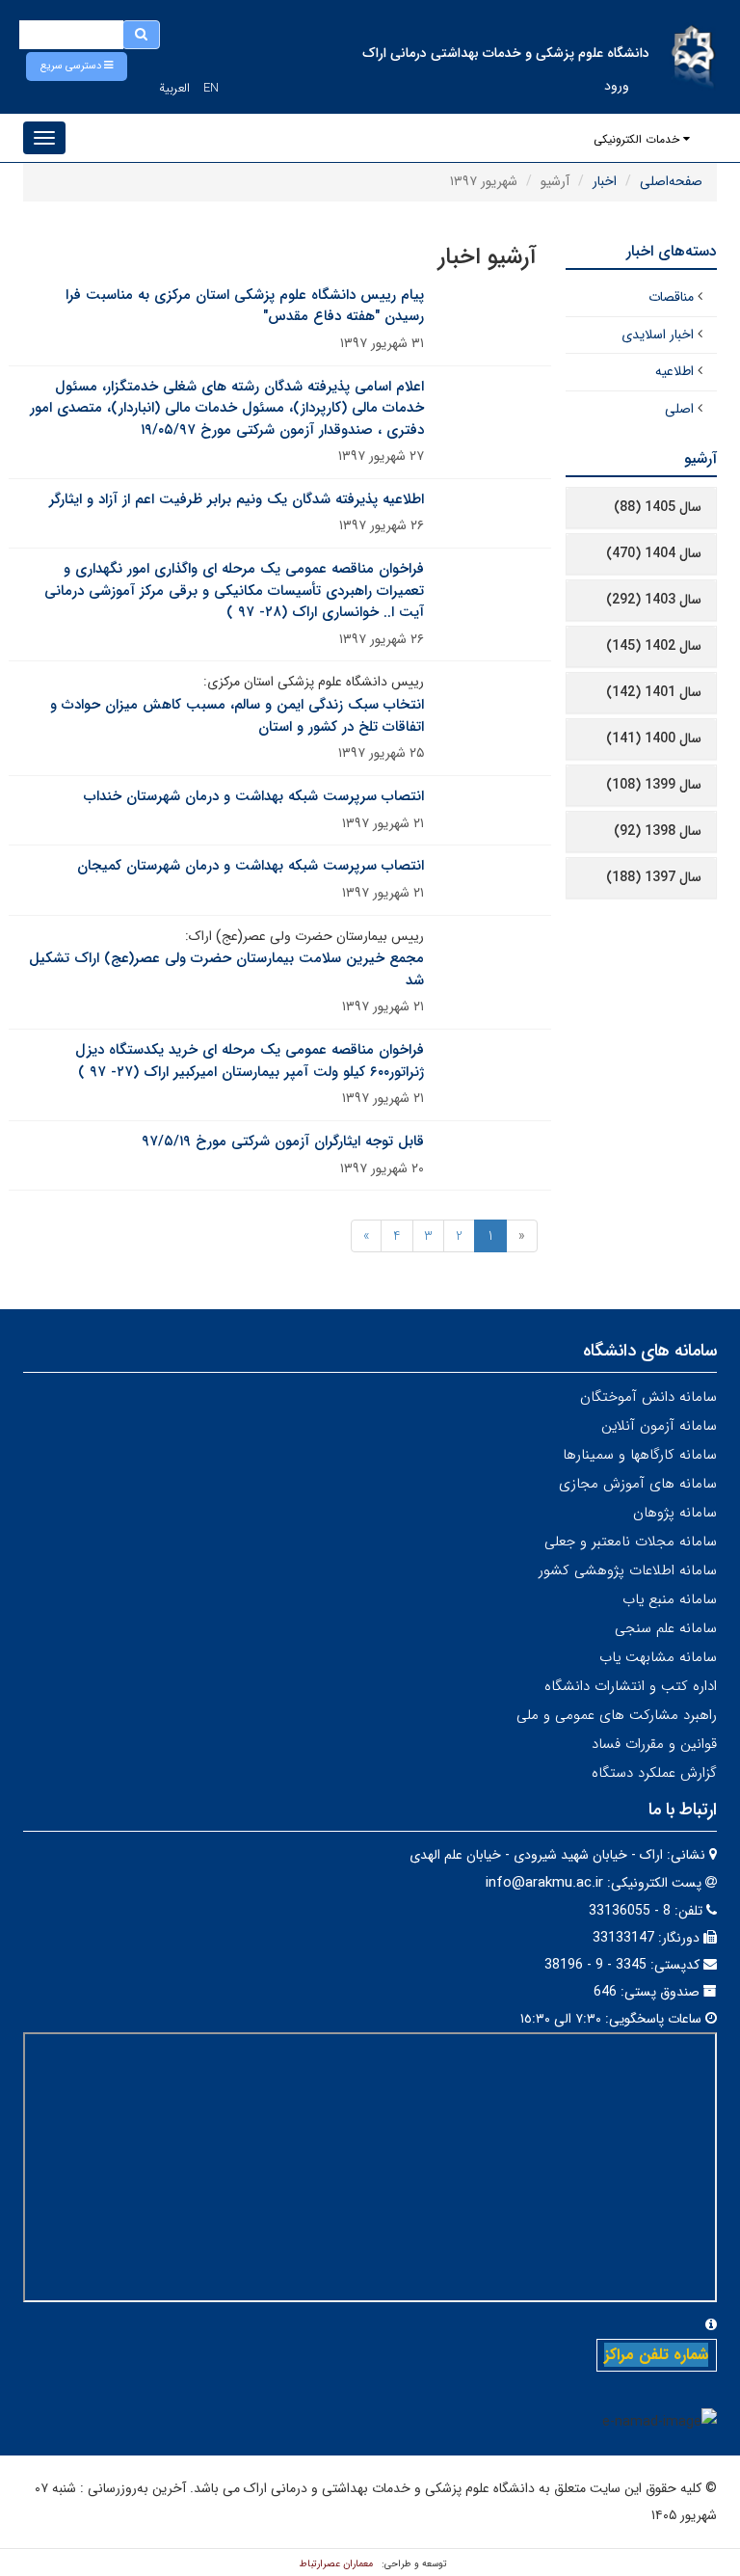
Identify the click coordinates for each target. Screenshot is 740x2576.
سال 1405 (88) (658, 507)
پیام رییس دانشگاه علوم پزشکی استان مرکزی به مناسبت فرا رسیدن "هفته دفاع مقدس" (245, 306)
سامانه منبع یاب (670, 1599)
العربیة (174, 88)
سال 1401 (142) (654, 692)
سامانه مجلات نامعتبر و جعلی (631, 1542)
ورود (617, 86)
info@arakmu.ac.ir (544, 1883)
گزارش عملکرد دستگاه (654, 1773)
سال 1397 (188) (654, 877)
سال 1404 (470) (654, 553)
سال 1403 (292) (654, 600)
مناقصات (671, 297)
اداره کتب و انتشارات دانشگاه (631, 1686)
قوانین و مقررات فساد (654, 1744)
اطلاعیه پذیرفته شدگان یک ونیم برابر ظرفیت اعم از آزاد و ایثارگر (237, 499)
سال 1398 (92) (658, 831)
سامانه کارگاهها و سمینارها (640, 1455)
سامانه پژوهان (675, 1513)
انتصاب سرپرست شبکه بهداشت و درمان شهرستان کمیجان (251, 866)
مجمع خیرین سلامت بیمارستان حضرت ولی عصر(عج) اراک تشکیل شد (226, 969)
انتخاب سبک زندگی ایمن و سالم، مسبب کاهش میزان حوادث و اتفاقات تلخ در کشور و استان (237, 716)
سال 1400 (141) (654, 738)
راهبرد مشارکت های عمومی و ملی (617, 1715)
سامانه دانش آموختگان (648, 1397)
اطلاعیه (674, 371)
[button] (77, 67)
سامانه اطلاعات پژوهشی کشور (628, 1570)
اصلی (679, 409)
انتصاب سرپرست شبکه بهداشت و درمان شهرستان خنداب (254, 796)
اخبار (605, 181)
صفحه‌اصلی (671, 181)
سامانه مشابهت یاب (658, 1657)
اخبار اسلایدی (658, 335)
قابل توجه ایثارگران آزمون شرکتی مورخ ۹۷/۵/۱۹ (283, 1141)
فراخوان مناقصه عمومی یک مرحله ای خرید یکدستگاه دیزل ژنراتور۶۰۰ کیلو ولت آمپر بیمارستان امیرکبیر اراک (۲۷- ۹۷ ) (250, 1061)
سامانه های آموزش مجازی (638, 1484)
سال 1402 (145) (654, 646)
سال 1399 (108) (654, 785)
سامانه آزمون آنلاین (659, 1426)
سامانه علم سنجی (666, 1628)
